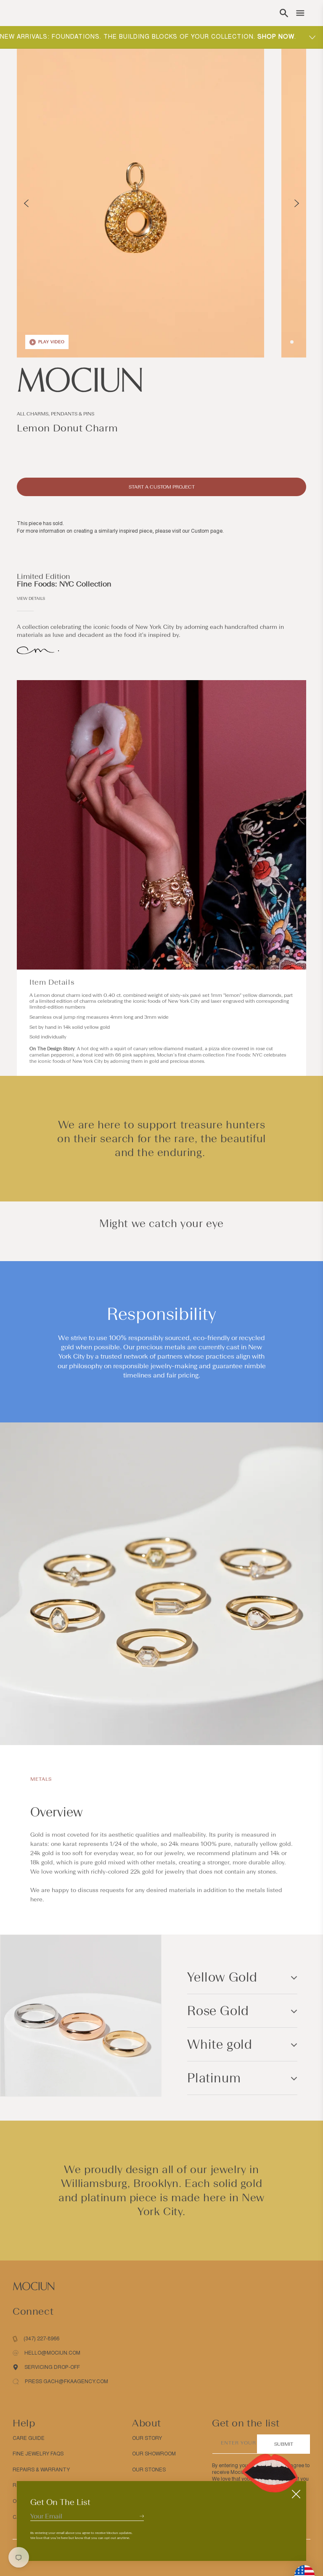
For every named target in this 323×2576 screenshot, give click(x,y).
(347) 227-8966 (41, 2339)
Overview (56, 1812)
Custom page (207, 531)
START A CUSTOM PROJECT (162, 487)
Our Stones (149, 2470)
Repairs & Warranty (41, 2470)
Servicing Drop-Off (52, 2367)
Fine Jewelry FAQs (38, 2454)
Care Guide (29, 2438)
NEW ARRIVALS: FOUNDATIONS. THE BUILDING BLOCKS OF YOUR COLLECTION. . (148, 37)
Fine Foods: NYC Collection (64, 584)
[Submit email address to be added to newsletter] (142, 2516)
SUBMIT (284, 2444)
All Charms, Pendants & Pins (56, 414)
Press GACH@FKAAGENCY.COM (66, 2381)
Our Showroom (154, 2454)
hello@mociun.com (52, 2353)
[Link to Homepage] (161, 380)
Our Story (147, 2438)
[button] (284, 13)
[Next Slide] (297, 203)
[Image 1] (292, 342)
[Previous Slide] (26, 203)
